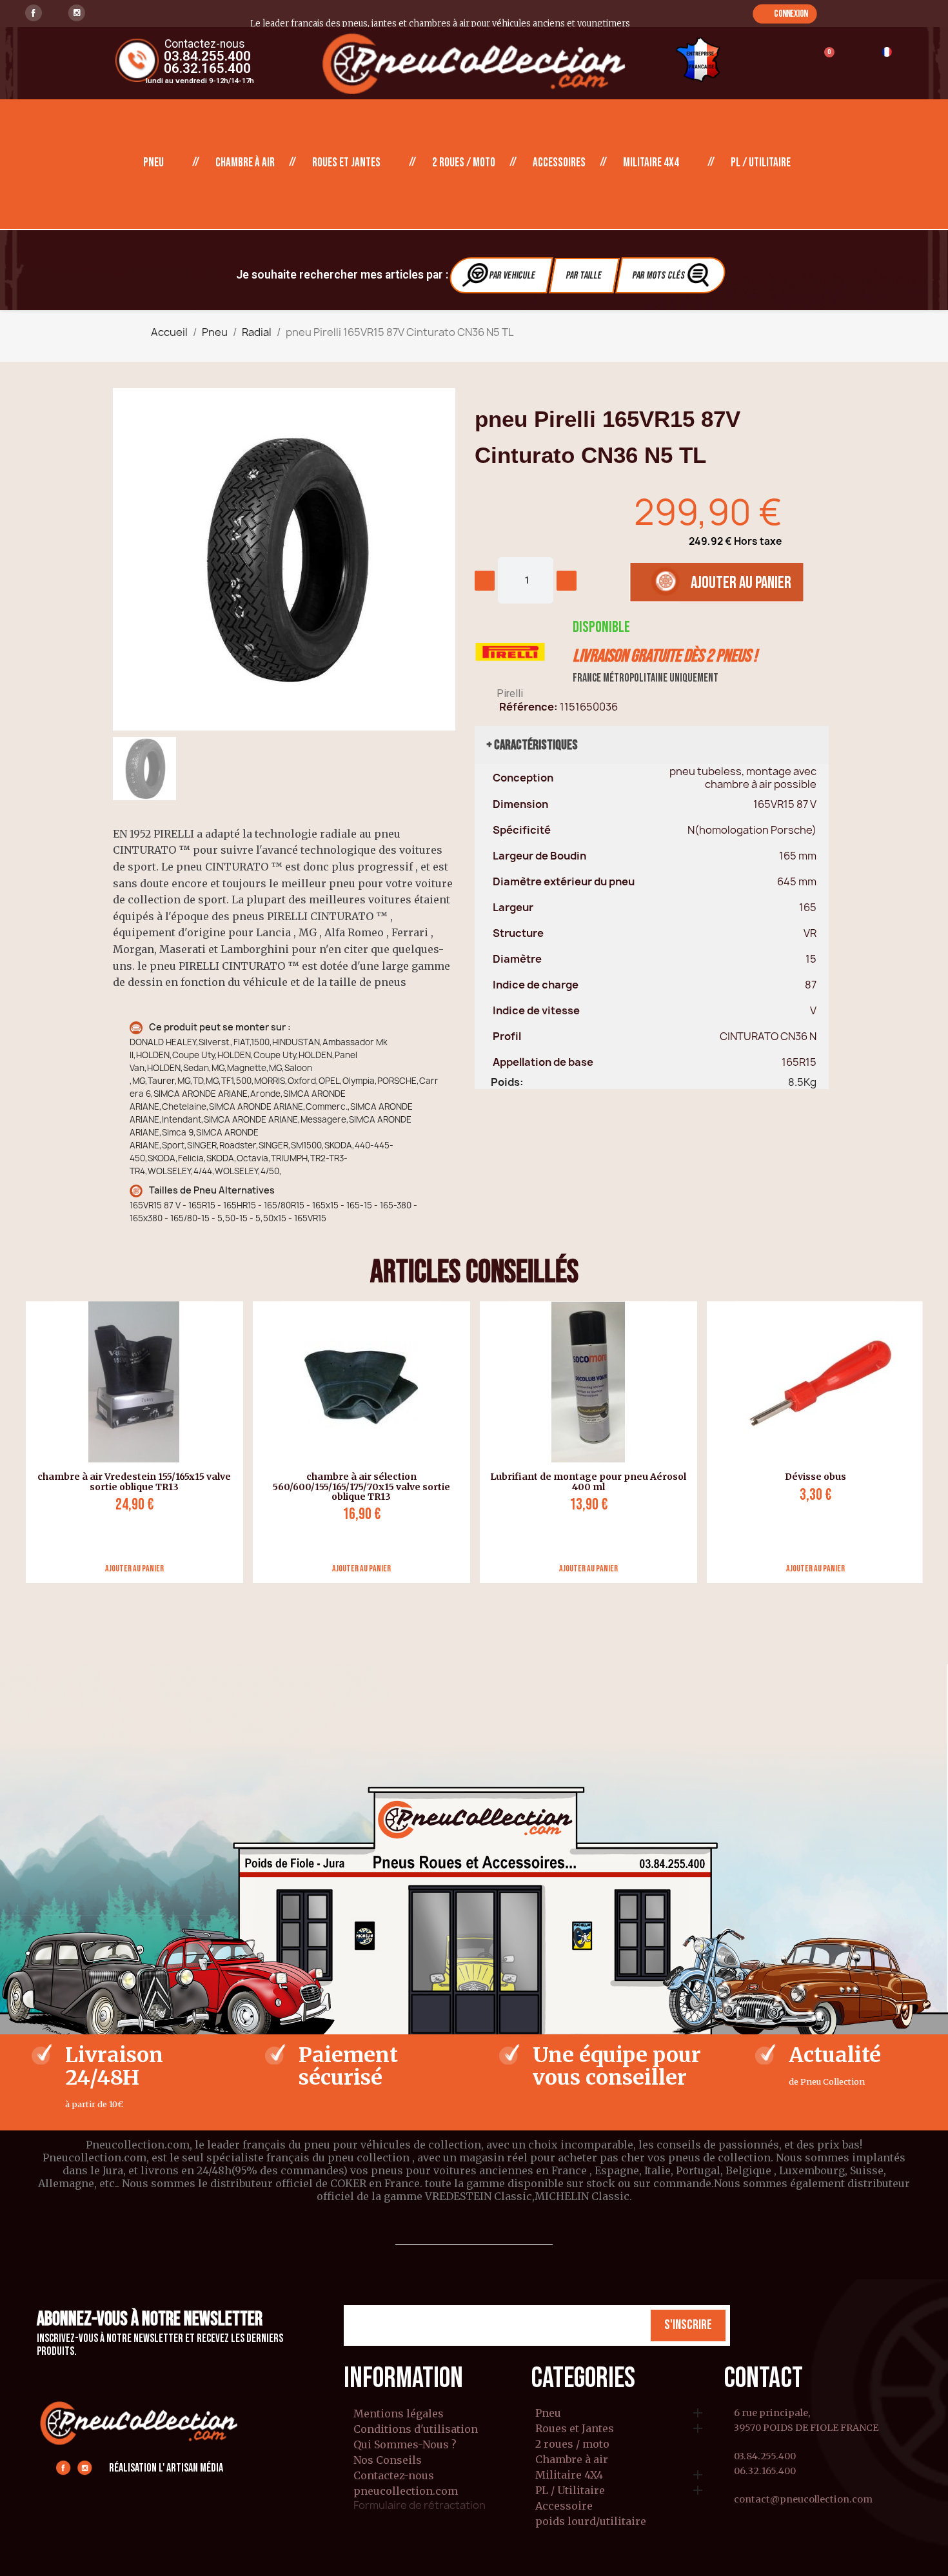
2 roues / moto (464, 163)
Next (933, 1442)
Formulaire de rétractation (420, 2505)
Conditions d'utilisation (416, 2429)
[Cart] (823, 60)
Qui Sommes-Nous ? (405, 2444)
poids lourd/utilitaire (591, 2522)
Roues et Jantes (346, 163)
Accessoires (559, 163)
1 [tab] (468, 1593)
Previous (16, 1442)
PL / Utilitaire (761, 163)
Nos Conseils (388, 2460)
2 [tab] (480, 1593)
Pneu (153, 163)
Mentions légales (399, 2414)
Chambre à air (245, 163)
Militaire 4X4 (651, 163)
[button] (785, 14)
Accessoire (564, 2506)
